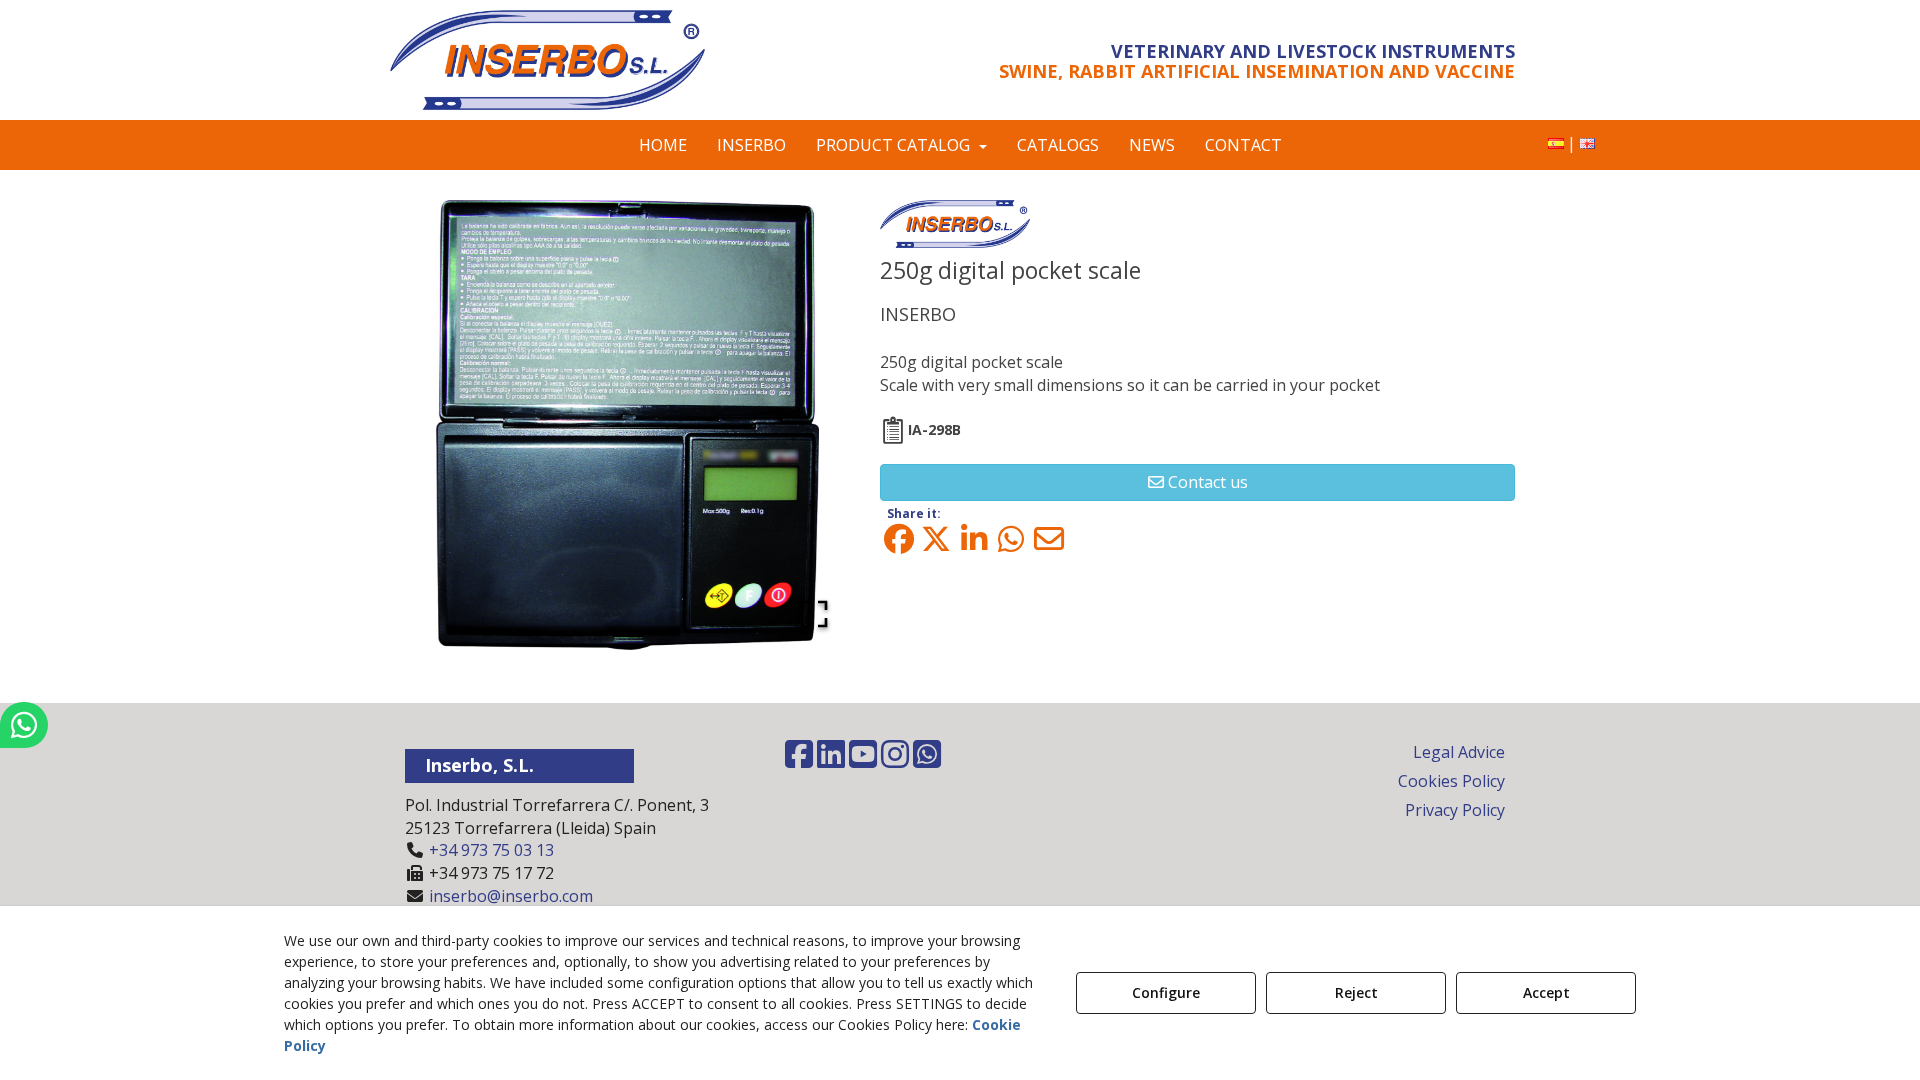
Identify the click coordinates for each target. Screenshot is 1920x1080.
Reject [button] (1356, 992)
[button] (572, 60)
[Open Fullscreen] (814, 614)
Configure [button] (1166, 992)
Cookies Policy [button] (1451, 781)
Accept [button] (1546, 992)
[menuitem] (1556, 143)
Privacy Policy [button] (1455, 810)
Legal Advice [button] (1459, 752)
